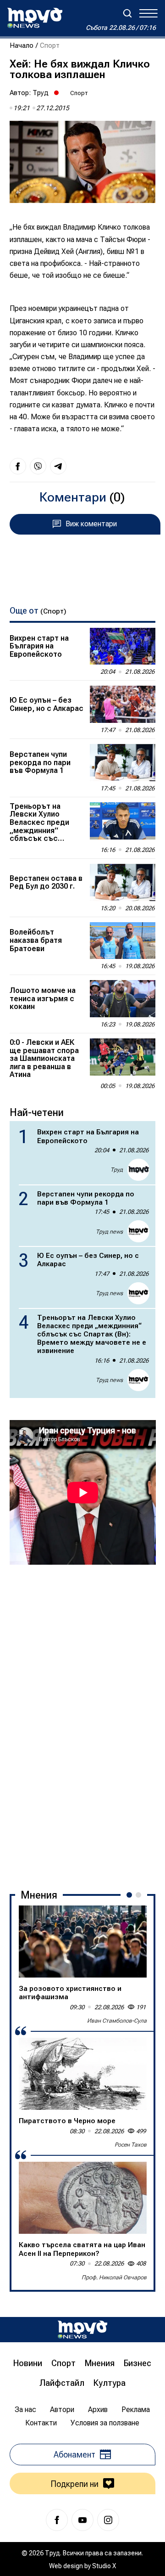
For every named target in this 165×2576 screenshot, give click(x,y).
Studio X (104, 2566)
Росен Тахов (131, 2145)
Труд (41, 93)
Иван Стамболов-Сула (117, 2021)
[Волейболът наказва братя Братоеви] (123, 941)
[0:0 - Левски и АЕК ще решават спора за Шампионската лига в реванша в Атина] (123, 1057)
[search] (127, 13)
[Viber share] (38, 466)
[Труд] (82, 2330)
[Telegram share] (58, 466)
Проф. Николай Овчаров (114, 2277)
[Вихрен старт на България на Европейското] (123, 646)
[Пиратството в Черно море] (83, 2074)
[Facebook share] (18, 466)
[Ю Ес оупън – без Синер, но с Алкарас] (123, 704)
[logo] (35, 18)
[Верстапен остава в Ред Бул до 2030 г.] (123, 882)
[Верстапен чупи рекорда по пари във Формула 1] (123, 763)
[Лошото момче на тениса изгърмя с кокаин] (123, 999)
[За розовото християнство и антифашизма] (83, 1942)
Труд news (109, 1232)
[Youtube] (82, 2520)
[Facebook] (57, 2520)
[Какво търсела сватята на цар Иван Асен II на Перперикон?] (83, 2198)
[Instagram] (108, 2520)
